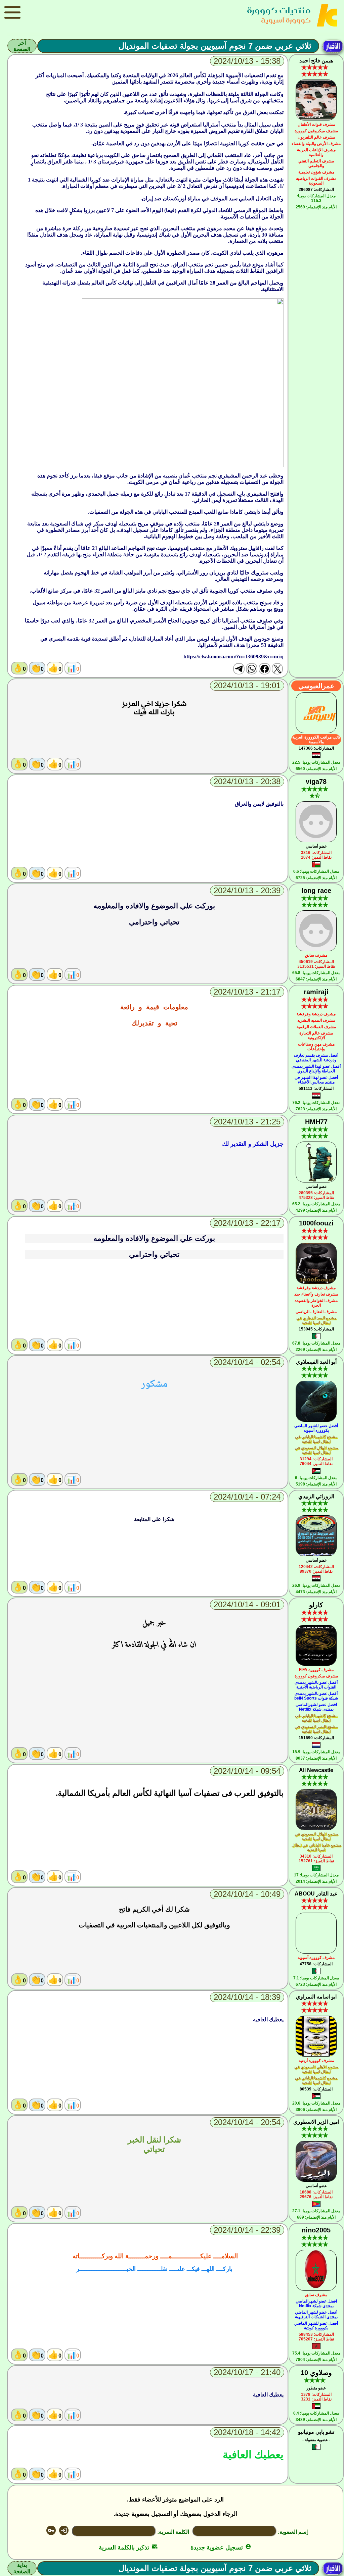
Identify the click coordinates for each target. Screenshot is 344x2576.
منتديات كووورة (279, 10)
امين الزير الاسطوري (316, 2122)
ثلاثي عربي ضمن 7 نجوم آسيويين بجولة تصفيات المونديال (215, 46)
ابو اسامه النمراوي (316, 1997)
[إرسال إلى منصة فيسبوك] (264, 669)
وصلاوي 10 (316, 2373)
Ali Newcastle (316, 1770)
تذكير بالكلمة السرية (128, 2547)
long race (316, 891)
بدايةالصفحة (22, 2568)
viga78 (316, 781)
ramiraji (316, 992)
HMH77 (316, 1122)
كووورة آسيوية (286, 20)
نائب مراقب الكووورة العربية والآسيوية (316, 740)
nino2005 (316, 2230)
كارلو (316, 1605)
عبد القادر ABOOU (316, 1894)
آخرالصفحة (22, 46)
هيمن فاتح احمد (316, 61)
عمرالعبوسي (316, 686)
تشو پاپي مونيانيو (316, 2432)
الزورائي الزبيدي (316, 1496)
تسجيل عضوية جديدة (221, 2547)
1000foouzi (316, 1223)
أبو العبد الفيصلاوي (316, 1362)
